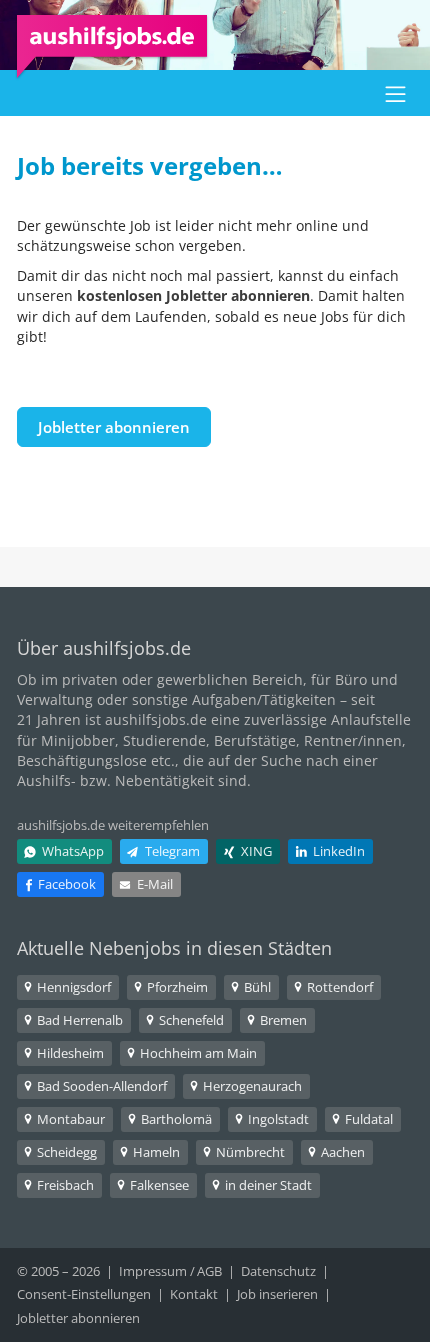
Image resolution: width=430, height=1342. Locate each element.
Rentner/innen (353, 740)
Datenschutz (278, 1271)
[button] (395, 93)
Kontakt (194, 1294)
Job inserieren (277, 1294)
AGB (209, 1271)
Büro (351, 679)
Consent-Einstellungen (84, 1294)
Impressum (153, 1271)
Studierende (164, 740)
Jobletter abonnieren (114, 427)
